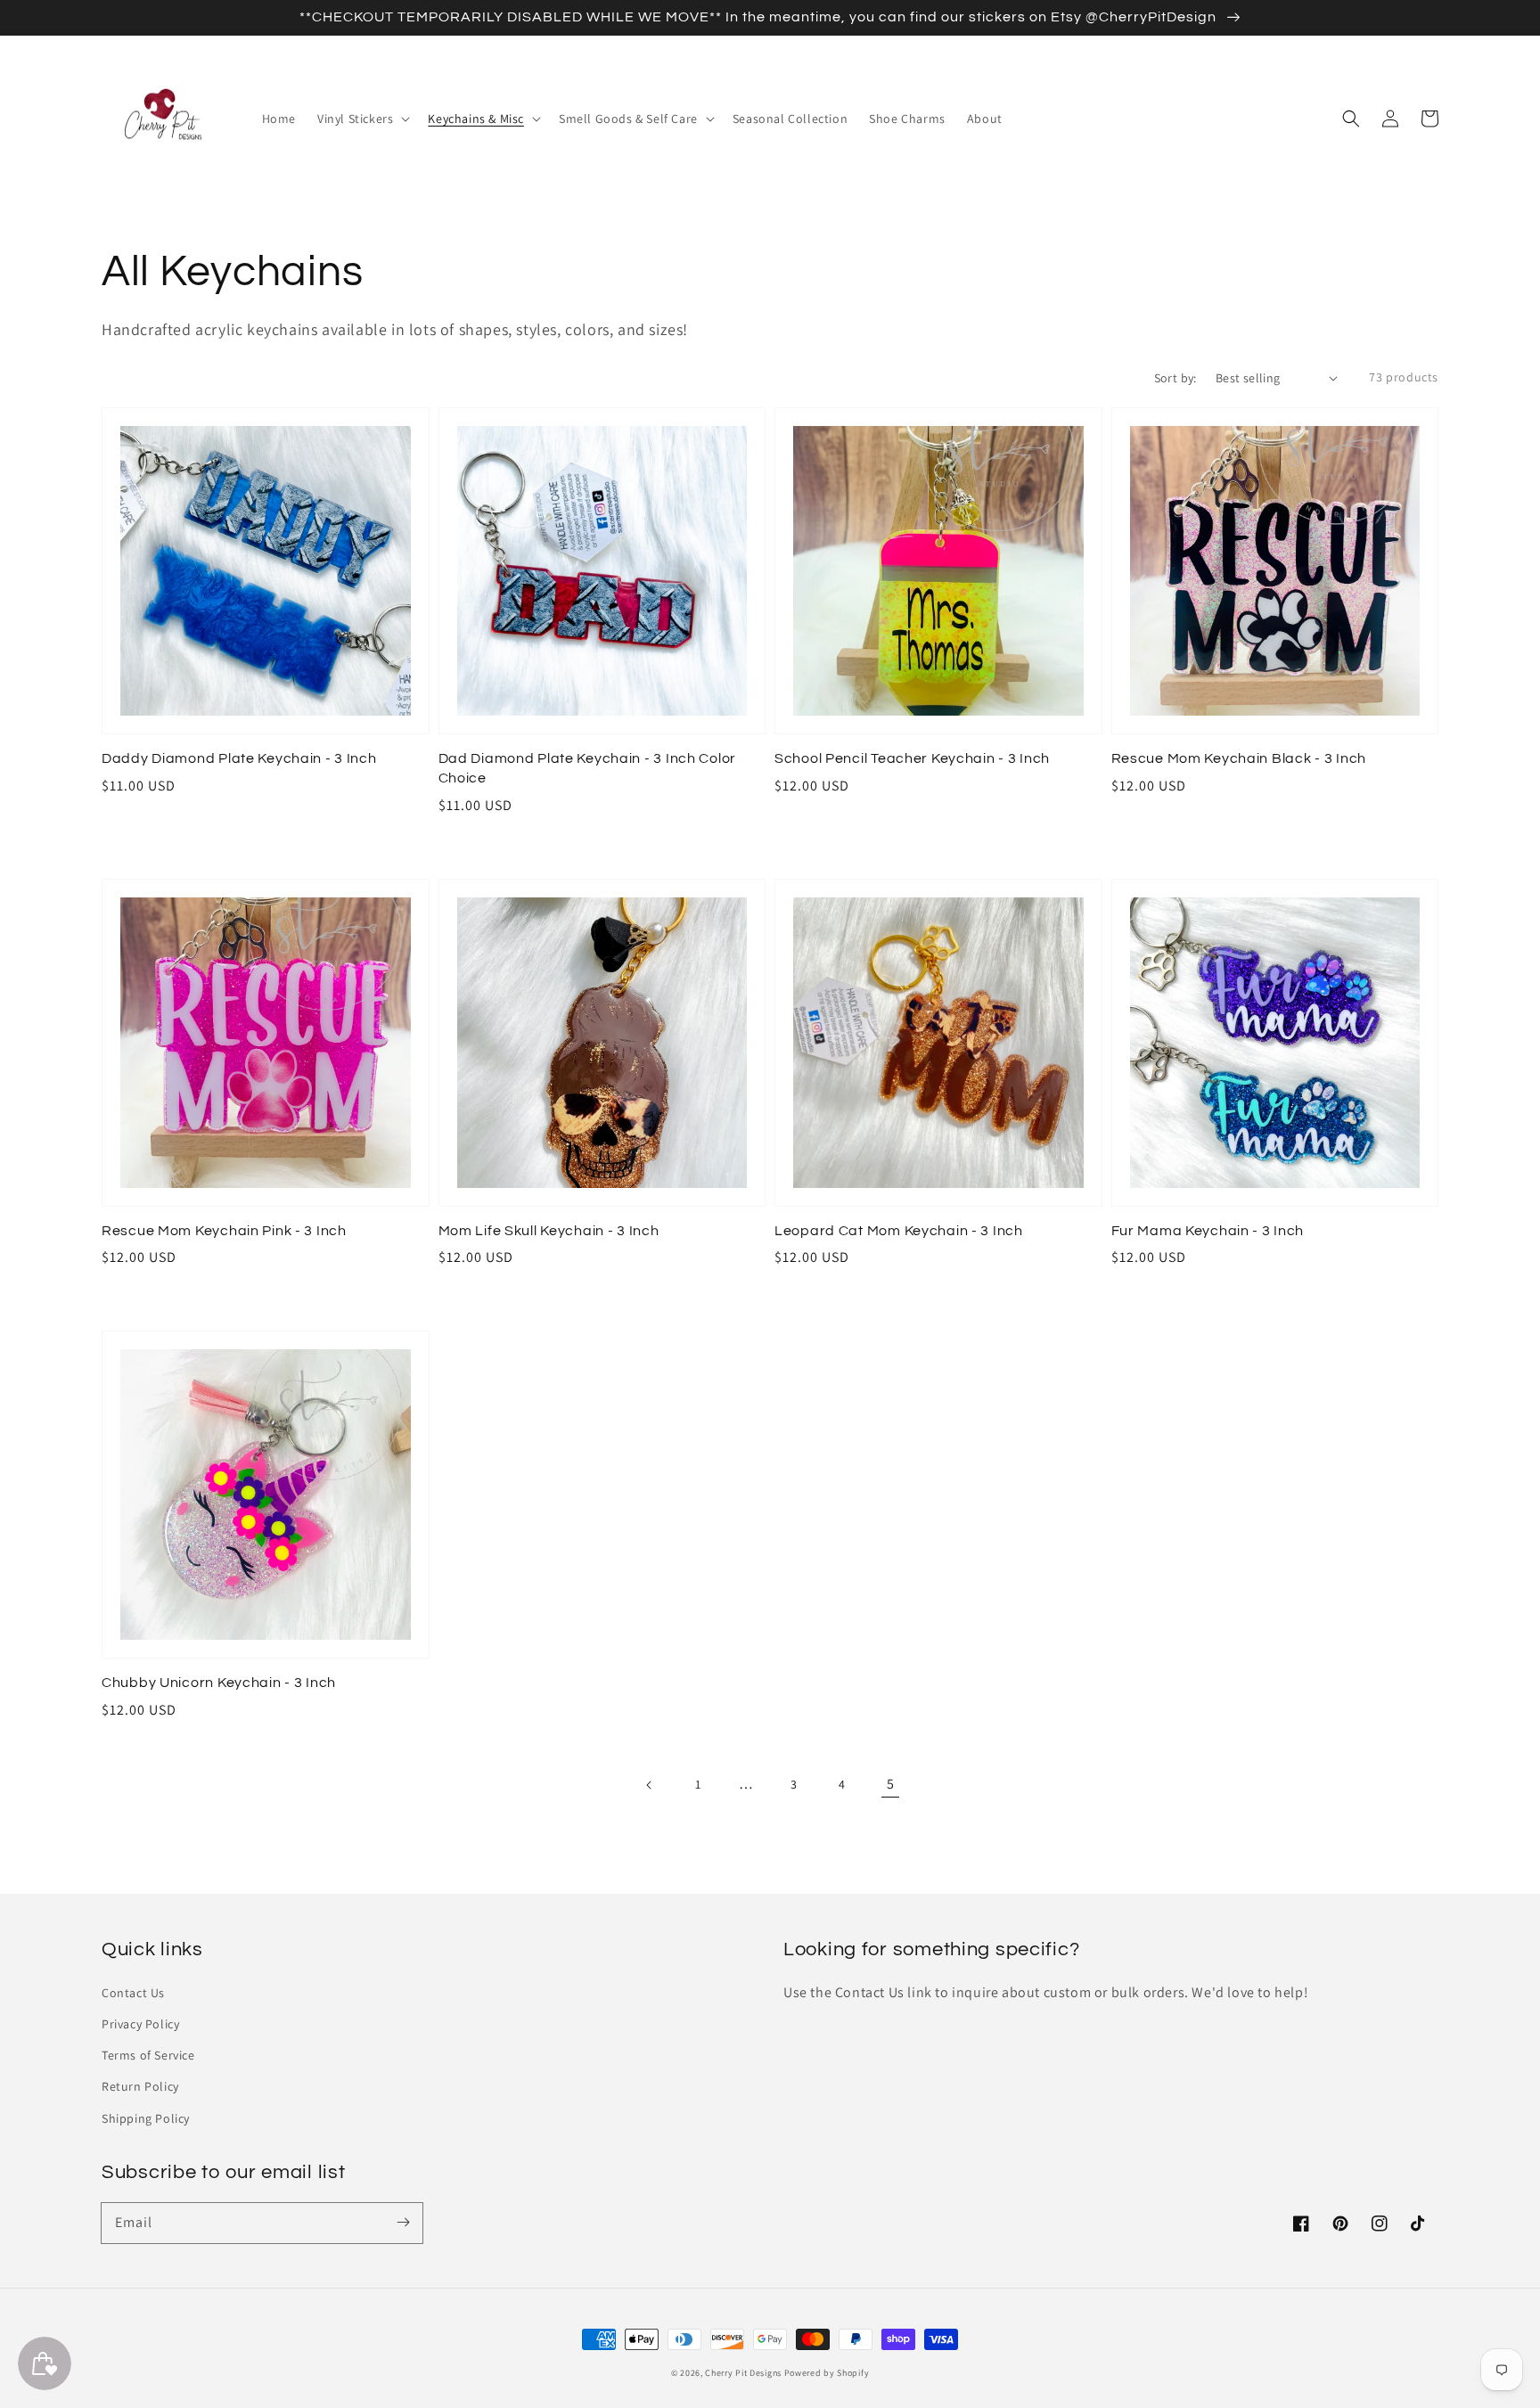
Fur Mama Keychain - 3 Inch (1208, 1231)
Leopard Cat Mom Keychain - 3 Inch (899, 1231)
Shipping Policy (146, 2118)
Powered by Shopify (827, 2373)
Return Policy (140, 2086)
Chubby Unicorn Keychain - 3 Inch (219, 1683)
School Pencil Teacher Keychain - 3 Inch (912, 758)
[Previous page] (650, 1785)
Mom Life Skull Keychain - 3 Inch (549, 1231)
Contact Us (133, 1993)
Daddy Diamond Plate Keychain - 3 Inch (239, 758)
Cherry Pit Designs (743, 2373)
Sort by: (1175, 378)
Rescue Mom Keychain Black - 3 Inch (1239, 758)
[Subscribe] (403, 2223)
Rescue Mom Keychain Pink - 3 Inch (224, 1231)
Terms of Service (148, 2055)
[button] (1351, 119)
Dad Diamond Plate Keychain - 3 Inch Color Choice (588, 768)
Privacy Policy (140, 2024)
